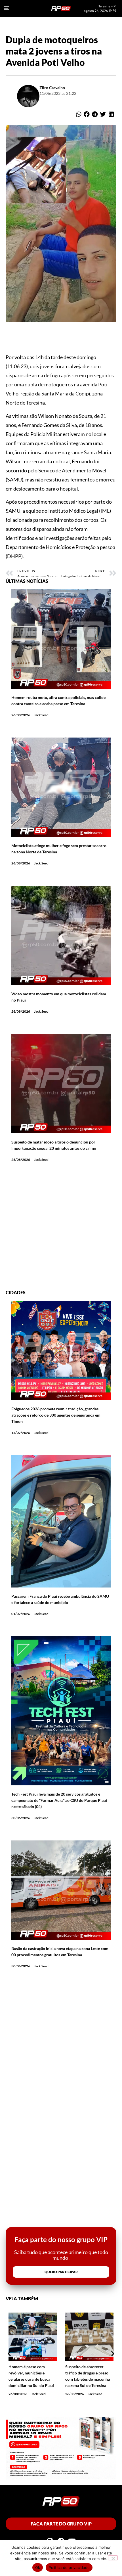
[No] (113, 2558)
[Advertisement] (61, 1229)
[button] (78, 114)
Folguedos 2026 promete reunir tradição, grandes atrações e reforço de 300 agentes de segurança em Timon (56, 1415)
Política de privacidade (69, 2567)
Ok (38, 2567)
